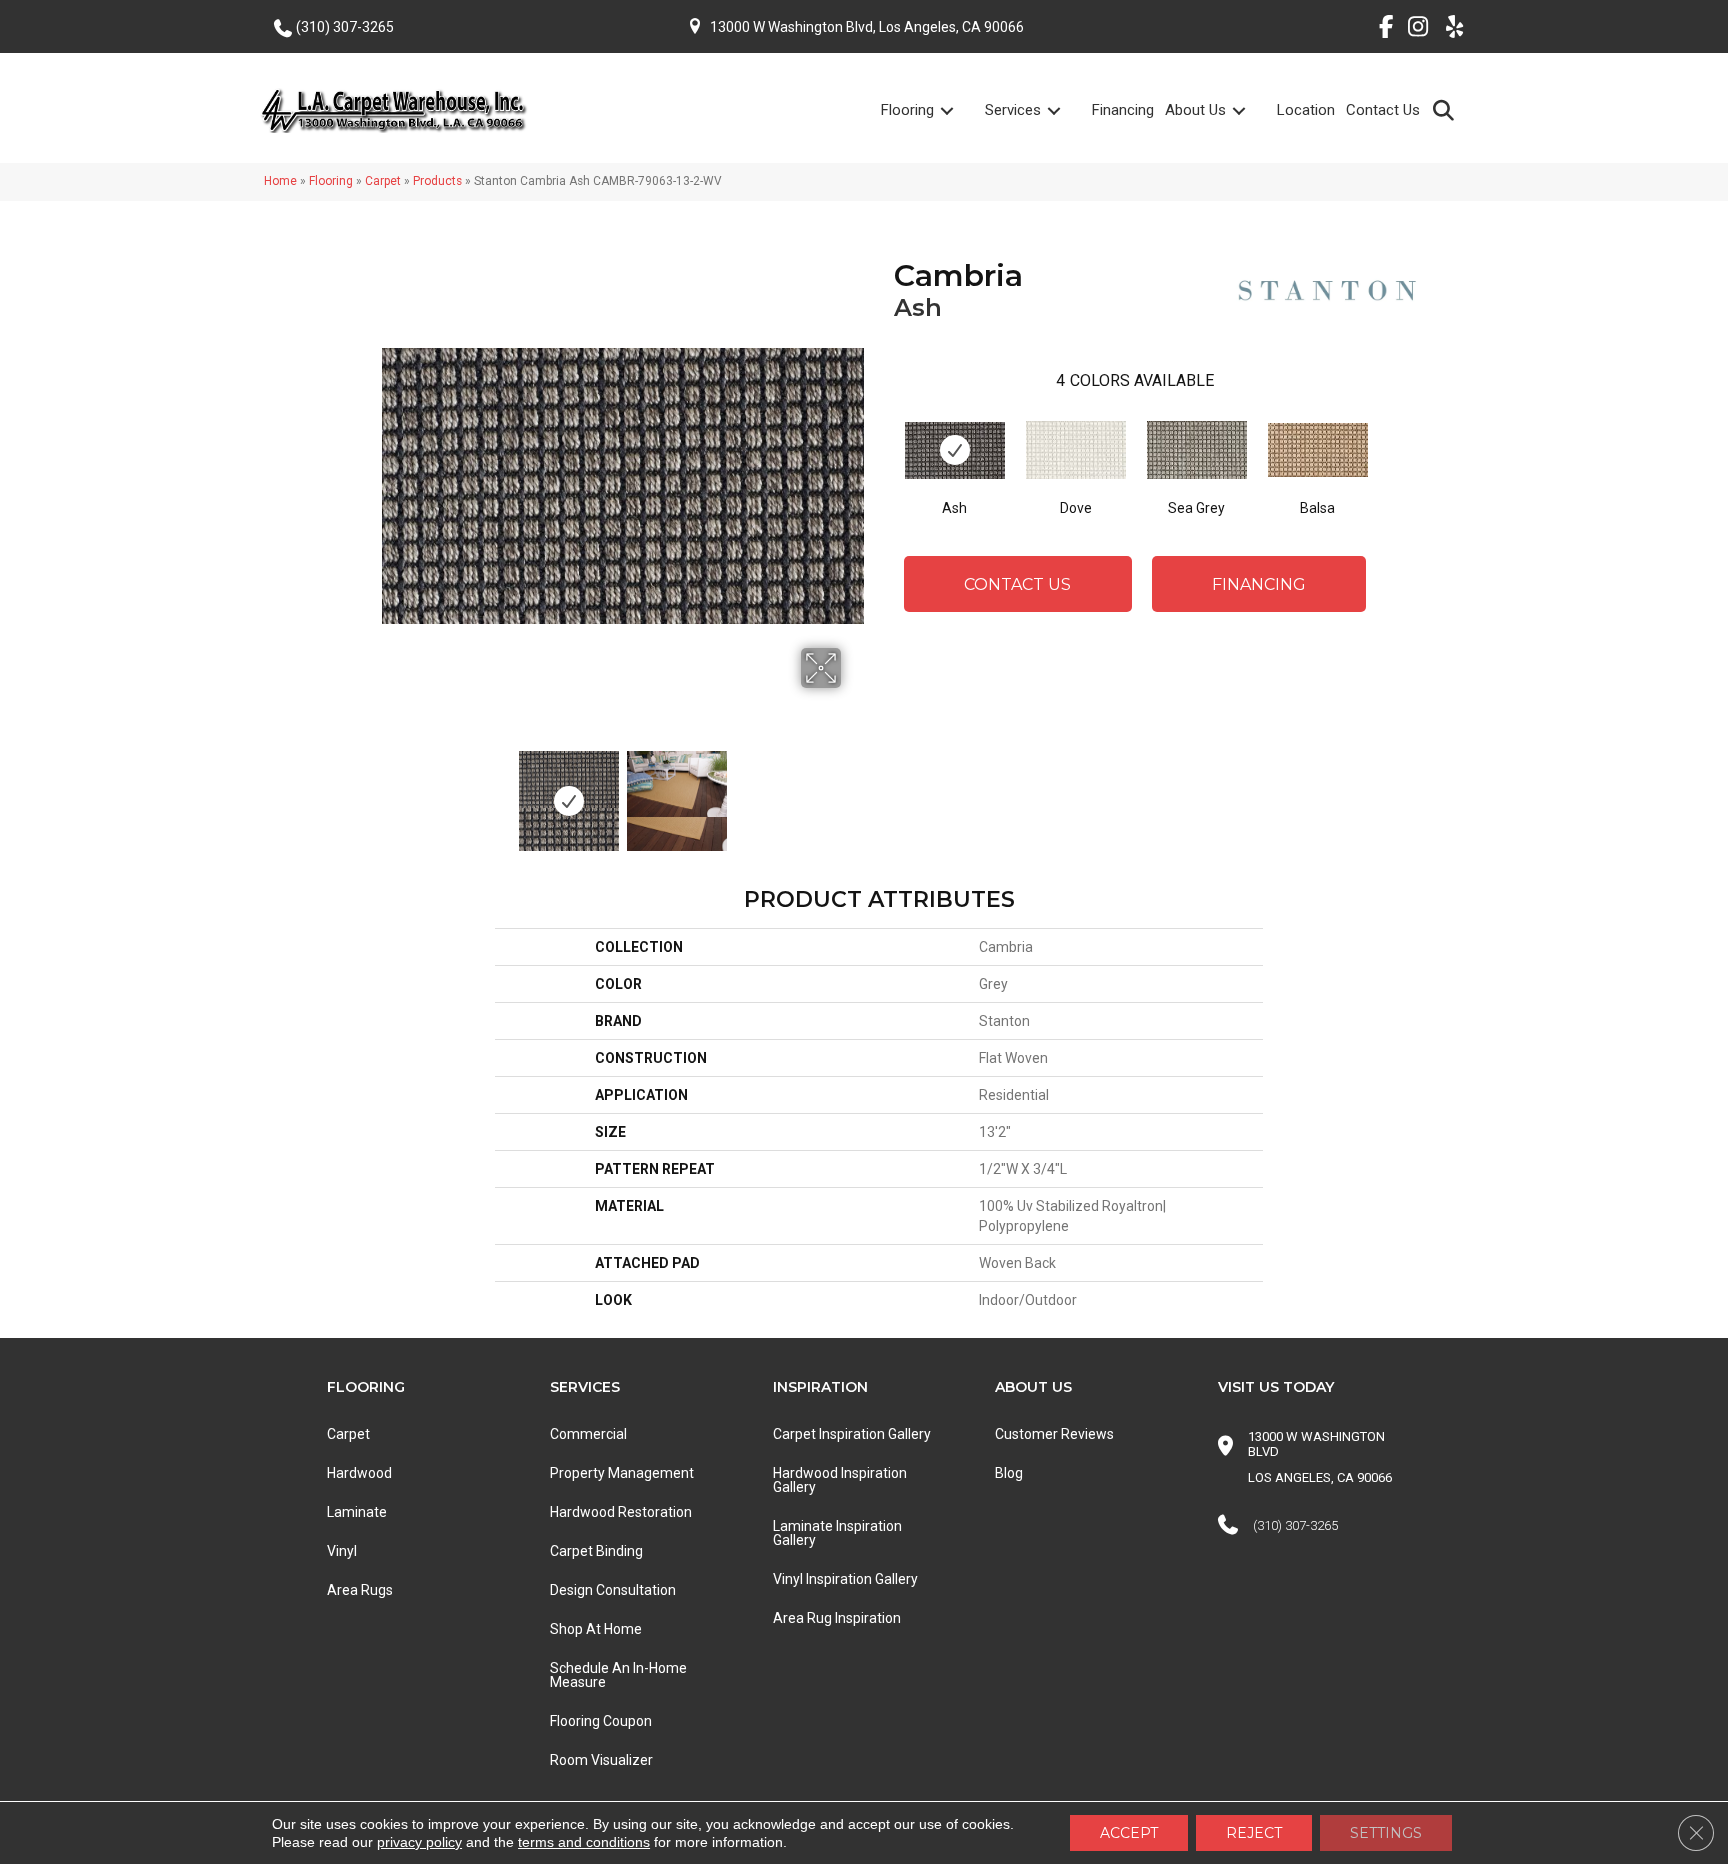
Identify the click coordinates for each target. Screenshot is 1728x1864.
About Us (1195, 110)
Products (437, 181)
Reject (1254, 1833)
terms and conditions (584, 1842)
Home (280, 181)
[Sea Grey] (1197, 450)
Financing (1123, 110)
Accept (1129, 1833)
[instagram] (1413, 30)
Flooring (907, 110)
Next (854, 791)
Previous (392, 791)
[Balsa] (1318, 450)
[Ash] (955, 450)
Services (1013, 110)
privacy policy (419, 1842)
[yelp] (1448, 30)
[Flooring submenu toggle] (959, 110)
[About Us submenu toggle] (1251, 110)
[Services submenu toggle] (1066, 110)
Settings (1386, 1833)
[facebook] (1378, 30)
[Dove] (1076, 450)
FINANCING (1259, 584)
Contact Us (1383, 110)
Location (1306, 110)
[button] (1447, 109)
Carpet (383, 181)
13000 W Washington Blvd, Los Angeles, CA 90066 (867, 27)
